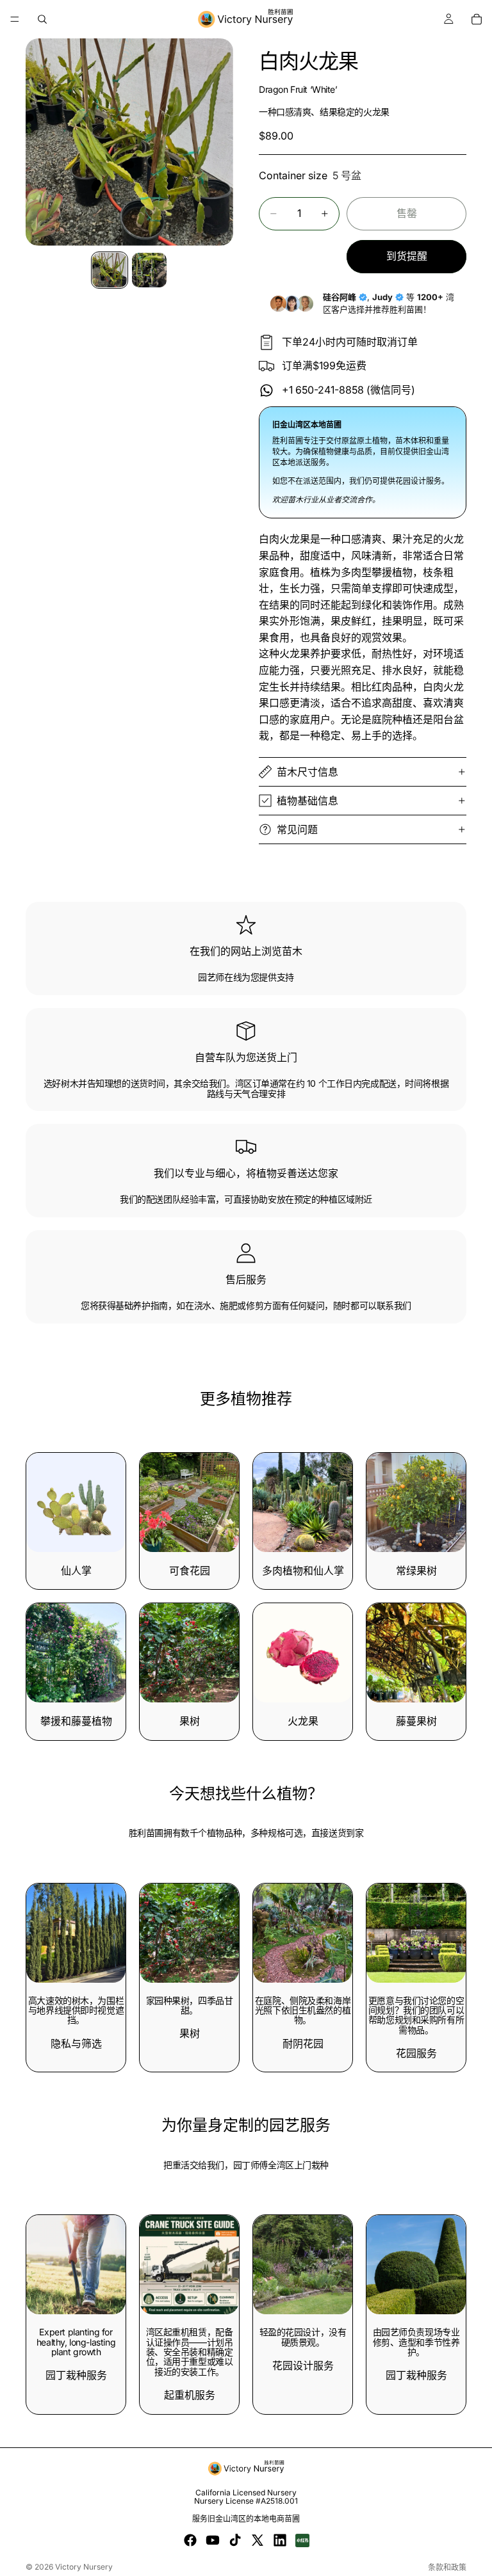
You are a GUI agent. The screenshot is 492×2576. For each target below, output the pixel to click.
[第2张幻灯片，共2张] (149, 270)
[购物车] (477, 19)
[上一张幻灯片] (267, 2265)
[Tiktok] (235, 2540)
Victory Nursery (84, 2567)
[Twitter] (258, 2540)
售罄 (407, 213)
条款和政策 (447, 2567)
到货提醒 (407, 256)
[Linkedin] (280, 2540)
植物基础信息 (307, 801)
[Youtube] (213, 2540)
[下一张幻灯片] (338, 2265)
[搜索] (42, 19)
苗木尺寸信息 (307, 772)
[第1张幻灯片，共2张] (110, 270)
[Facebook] (190, 2540)
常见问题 (297, 829)
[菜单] (15, 19)
